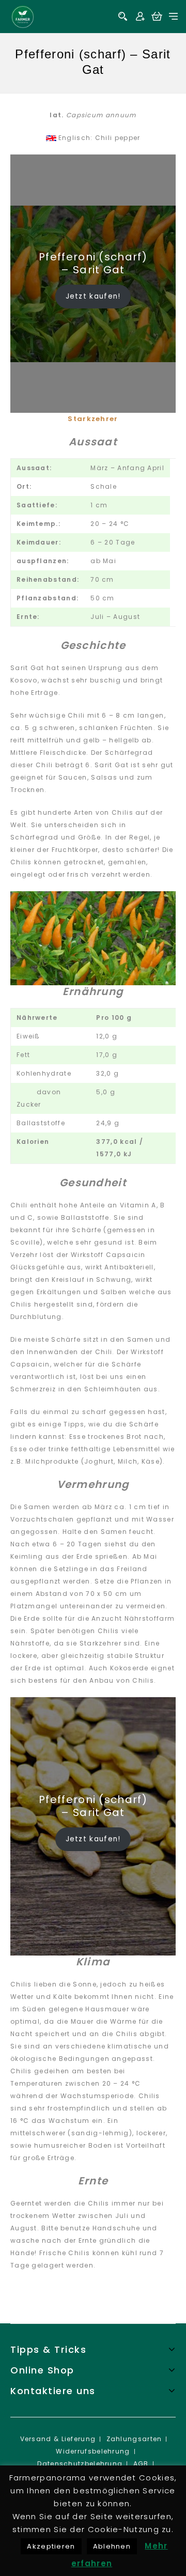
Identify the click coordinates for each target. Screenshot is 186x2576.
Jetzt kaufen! (93, 296)
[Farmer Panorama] (23, 16)
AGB (141, 2464)
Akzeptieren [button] (51, 2546)
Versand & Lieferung (58, 2439)
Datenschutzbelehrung (80, 2464)
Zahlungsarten (134, 2439)
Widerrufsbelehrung (93, 2451)
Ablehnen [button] (112, 2546)
